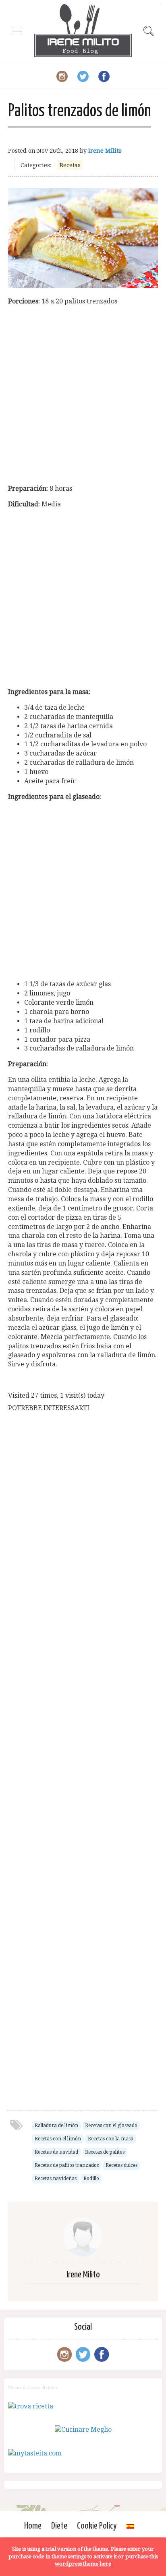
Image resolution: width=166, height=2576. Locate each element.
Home (33, 2526)
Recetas (70, 165)
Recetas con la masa (111, 2139)
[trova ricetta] (31, 2406)
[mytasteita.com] (35, 2453)
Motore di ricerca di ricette (33, 2387)
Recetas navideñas (56, 2179)
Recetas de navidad (56, 2152)
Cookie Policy (97, 2526)
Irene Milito (105, 151)
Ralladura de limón (56, 2126)
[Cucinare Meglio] (83, 2430)
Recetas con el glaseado (111, 2126)
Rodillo (91, 2179)
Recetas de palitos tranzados (67, 2165)
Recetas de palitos (105, 2152)
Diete (59, 2526)
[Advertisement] (83, 395)
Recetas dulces (121, 2165)
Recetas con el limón (58, 2139)
